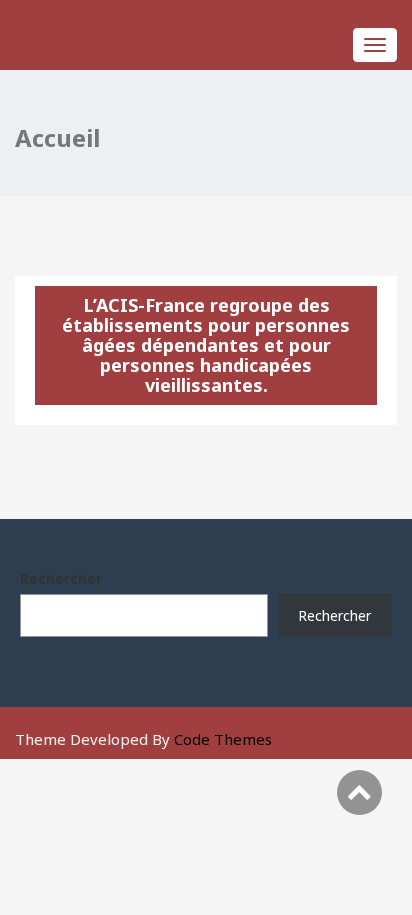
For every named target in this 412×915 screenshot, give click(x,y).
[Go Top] (359, 792)
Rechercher (61, 578)
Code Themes (223, 739)
